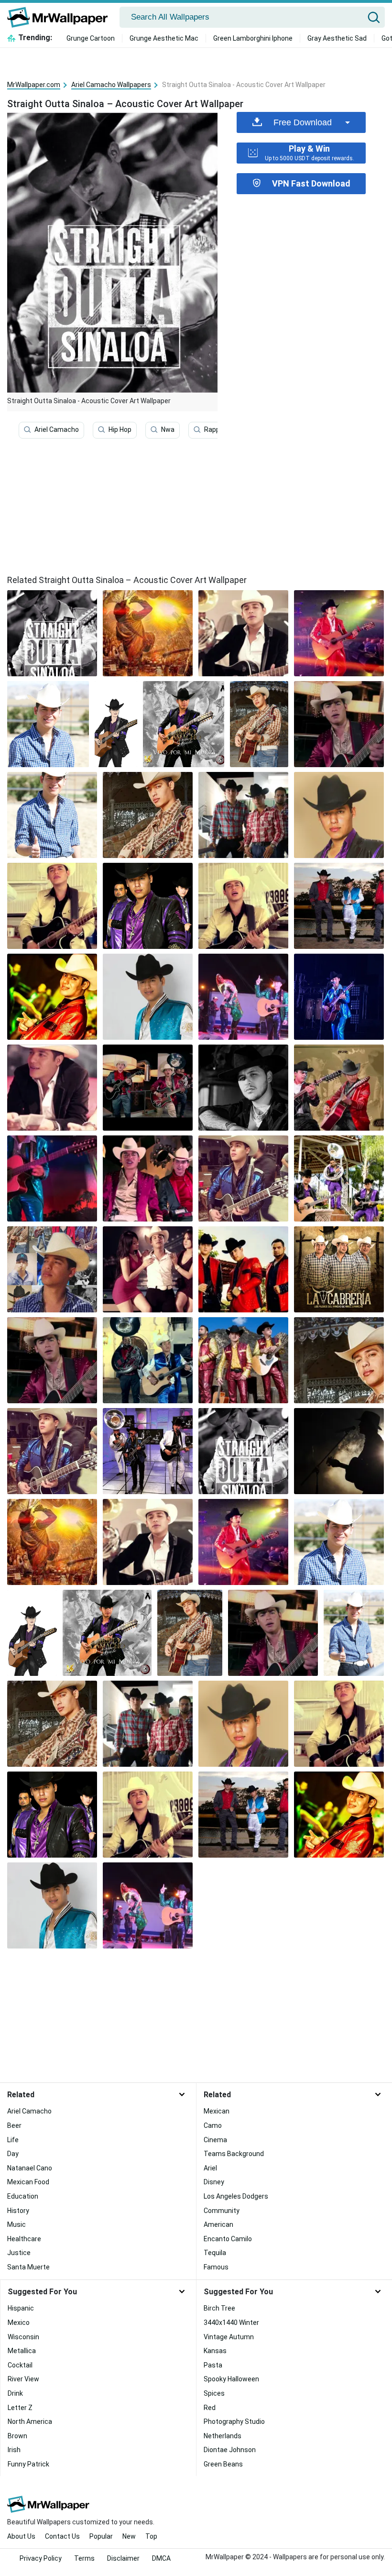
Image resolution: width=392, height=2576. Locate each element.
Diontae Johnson (230, 2450)
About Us (21, 2536)
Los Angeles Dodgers (236, 2196)
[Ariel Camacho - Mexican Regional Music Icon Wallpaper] (339, 906)
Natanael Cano (30, 2168)
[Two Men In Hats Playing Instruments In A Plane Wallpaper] (52, 906)
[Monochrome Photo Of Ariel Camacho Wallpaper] (339, 815)
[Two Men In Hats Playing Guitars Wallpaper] (339, 724)
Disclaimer (123, 2558)
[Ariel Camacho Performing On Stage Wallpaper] (184, 724)
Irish (14, 2450)
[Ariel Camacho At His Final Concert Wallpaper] (243, 815)
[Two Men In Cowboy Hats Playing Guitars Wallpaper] (339, 1088)
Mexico (19, 2323)
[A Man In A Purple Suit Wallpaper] (148, 906)
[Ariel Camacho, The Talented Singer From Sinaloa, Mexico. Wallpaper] (339, 997)
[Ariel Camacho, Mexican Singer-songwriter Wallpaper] (52, 1451)
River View (23, 2379)
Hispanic (21, 2308)
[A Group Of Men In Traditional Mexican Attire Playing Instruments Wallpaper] (148, 1360)
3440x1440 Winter (231, 2323)
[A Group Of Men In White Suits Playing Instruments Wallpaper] (148, 1451)
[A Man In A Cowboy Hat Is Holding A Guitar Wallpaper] (148, 815)
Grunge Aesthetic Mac (164, 38)
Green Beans (223, 2464)
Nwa (168, 429)
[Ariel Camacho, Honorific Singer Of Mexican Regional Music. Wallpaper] (148, 1269)
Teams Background (234, 2154)
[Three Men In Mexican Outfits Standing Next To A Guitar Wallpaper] (243, 1360)
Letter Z (20, 2408)
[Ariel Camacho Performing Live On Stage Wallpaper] (259, 724)
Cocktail (20, 2365)
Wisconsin (23, 2337)
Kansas (215, 2351)
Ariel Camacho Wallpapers (111, 85)
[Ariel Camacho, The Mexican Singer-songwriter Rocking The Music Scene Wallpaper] (52, 1178)
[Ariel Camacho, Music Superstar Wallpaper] (339, 1269)
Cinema (215, 2140)
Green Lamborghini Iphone (253, 38)
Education (23, 2196)
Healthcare (24, 2239)
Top (151, 2536)
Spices (214, 2393)
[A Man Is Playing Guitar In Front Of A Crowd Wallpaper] (148, 633)
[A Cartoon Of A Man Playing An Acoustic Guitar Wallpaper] (116, 724)
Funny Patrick (28, 2464)
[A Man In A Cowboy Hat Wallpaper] (52, 815)
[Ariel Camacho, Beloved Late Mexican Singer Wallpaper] (243, 1269)
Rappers (217, 429)
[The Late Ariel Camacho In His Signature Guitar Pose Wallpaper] (52, 1088)
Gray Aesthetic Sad (337, 38)
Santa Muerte (28, 2267)
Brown (17, 2436)
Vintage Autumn (229, 2337)
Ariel (210, 2168)
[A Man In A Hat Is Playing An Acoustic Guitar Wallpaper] (339, 1451)
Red (210, 2408)
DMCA (161, 2558)
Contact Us (62, 2536)
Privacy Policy (41, 2558)
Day (13, 2154)
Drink (15, 2393)
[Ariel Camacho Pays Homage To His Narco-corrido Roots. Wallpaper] (48, 724)
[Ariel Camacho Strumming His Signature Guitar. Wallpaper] (148, 1178)
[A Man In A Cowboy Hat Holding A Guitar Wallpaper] (243, 1178)
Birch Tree (219, 2308)
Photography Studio (234, 2422)
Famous (216, 2267)
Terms (84, 2558)
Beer (14, 2125)
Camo (213, 2125)
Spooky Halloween (231, 2379)
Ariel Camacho (57, 429)
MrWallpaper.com (34, 85)
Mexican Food (28, 2182)
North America (30, 2422)
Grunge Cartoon (91, 38)
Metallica (22, 2351)
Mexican (217, 2111)
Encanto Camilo (228, 2239)
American (218, 2224)
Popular (101, 2536)
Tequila (215, 2253)
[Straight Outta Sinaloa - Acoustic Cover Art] (52, 633)
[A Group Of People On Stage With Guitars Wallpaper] (243, 997)
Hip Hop (120, 429)
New (129, 2536)
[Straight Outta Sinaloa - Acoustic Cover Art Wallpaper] (243, 1451)
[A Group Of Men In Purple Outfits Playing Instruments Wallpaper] (339, 1178)
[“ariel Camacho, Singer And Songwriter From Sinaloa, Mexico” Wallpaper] (148, 1088)
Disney (214, 2182)
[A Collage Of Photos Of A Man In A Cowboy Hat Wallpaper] (52, 1269)
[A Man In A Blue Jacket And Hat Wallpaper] (148, 997)
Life (13, 2140)
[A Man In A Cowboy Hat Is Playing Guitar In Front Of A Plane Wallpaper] (243, 906)
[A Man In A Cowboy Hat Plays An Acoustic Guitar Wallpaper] (243, 633)
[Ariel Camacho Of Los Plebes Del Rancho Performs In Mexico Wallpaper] (339, 1360)
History (18, 2211)
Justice (19, 2253)
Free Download (303, 122)
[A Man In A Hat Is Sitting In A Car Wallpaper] (243, 1088)
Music (16, 2224)
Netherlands (223, 2436)
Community (222, 2211)
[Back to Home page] (61, 17)
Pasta (213, 2365)
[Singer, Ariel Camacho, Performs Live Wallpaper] (339, 633)
